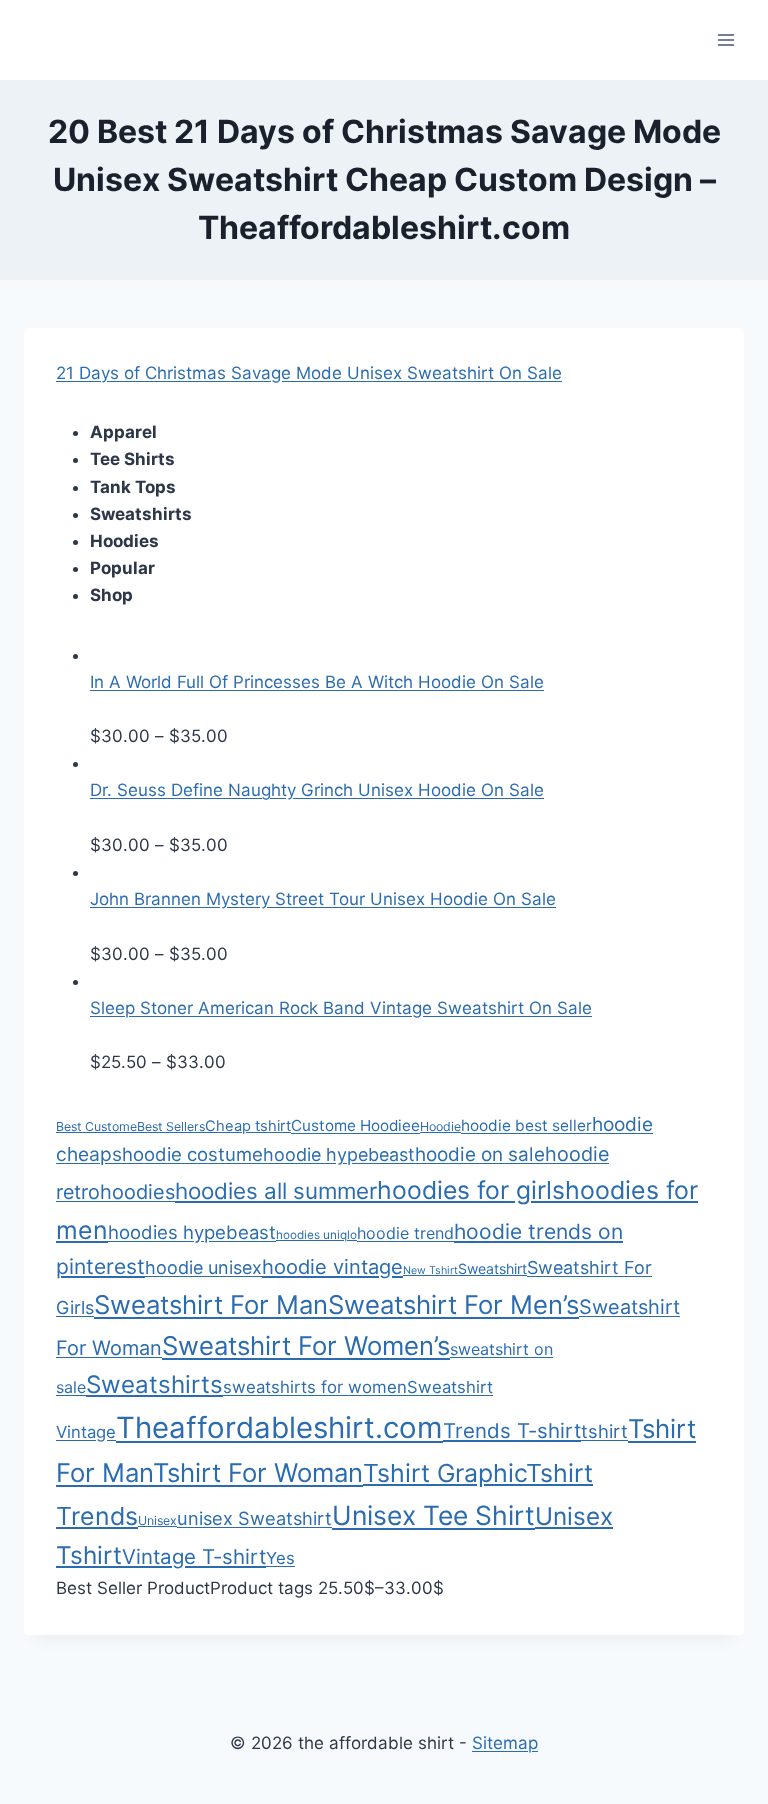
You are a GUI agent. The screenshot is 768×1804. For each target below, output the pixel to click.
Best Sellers (171, 1126)
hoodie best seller (526, 1125)
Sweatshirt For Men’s (453, 1304)
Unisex (157, 1520)
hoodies (137, 1192)
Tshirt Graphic (444, 1473)
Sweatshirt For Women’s (306, 1345)
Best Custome (96, 1126)
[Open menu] (725, 39)
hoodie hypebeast (339, 1154)
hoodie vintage (332, 1267)
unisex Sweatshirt (254, 1518)
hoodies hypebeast (192, 1232)
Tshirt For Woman (258, 1472)
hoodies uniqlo (316, 1235)
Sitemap (505, 1743)
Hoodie (440, 1126)
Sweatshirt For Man (211, 1304)
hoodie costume (192, 1154)
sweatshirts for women (315, 1387)
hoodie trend (405, 1233)
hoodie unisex (203, 1267)
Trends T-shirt (512, 1430)
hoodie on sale (480, 1154)
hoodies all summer (276, 1190)
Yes (280, 1558)
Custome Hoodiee (355, 1125)
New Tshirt (430, 1270)
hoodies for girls (471, 1190)
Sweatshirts (154, 1384)
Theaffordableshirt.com (279, 1427)
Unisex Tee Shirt (433, 1515)
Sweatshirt (492, 1268)
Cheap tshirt (248, 1126)
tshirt (604, 1431)
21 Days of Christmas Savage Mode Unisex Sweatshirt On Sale (309, 373)
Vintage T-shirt (194, 1556)
